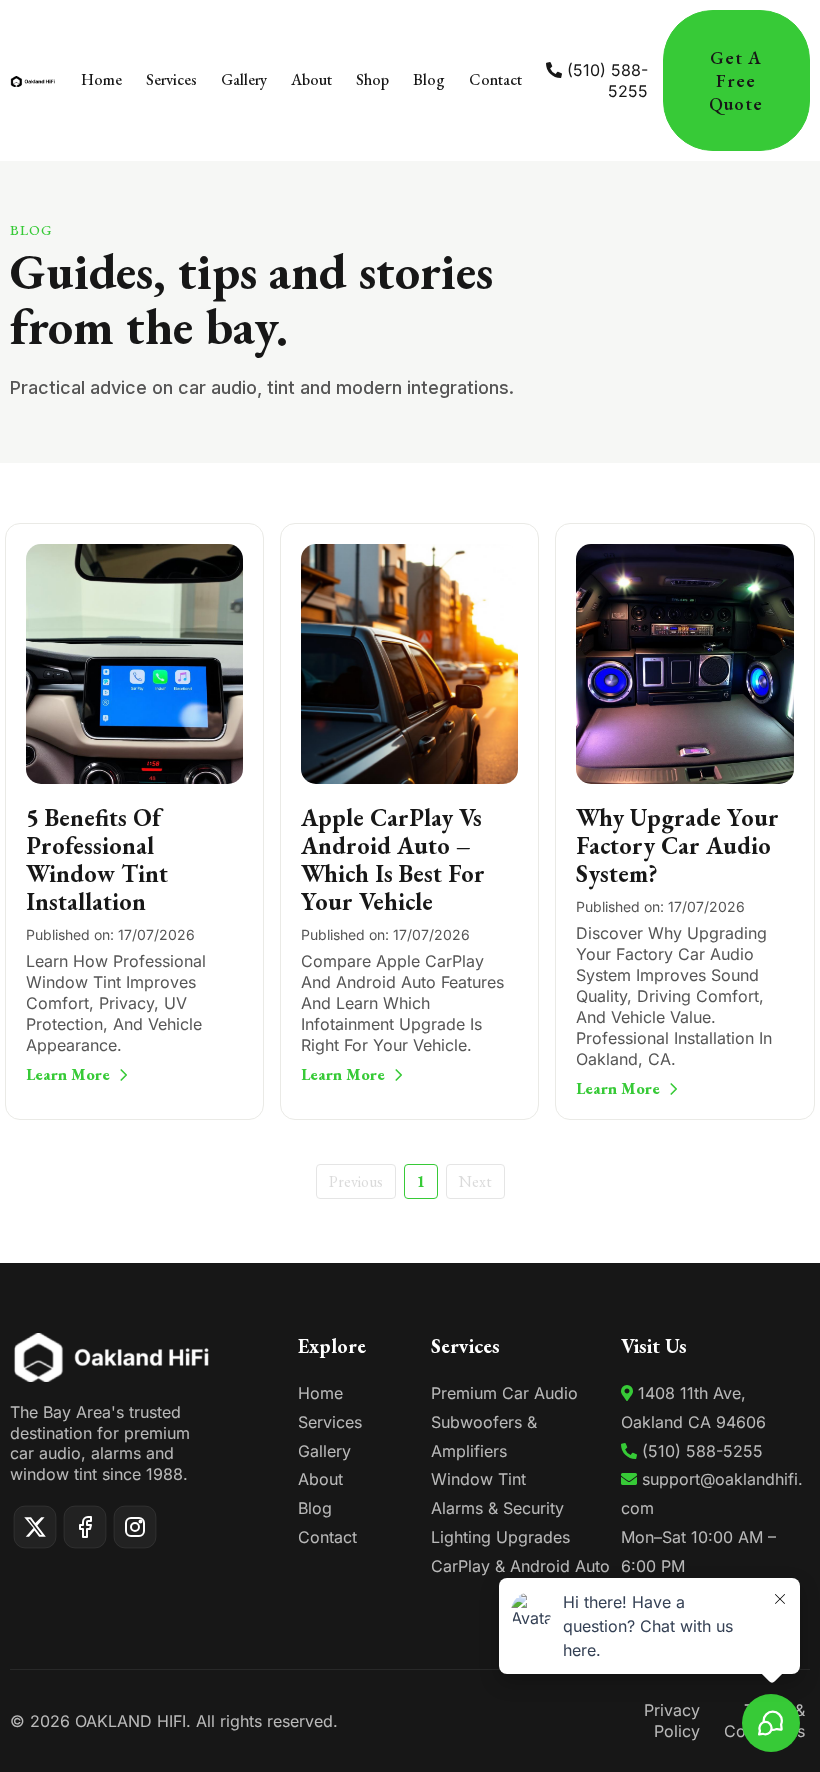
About (320, 1479)
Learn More (68, 1074)
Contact (327, 1537)
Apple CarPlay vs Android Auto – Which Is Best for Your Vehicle (393, 859)
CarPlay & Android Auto (520, 1566)
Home (320, 1393)
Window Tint (478, 1479)
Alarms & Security (497, 1508)
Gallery (324, 1451)
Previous (356, 1181)
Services (330, 1422)
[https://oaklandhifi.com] (32, 79)
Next (475, 1181)
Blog (315, 1508)
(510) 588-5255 (607, 80)
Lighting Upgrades (500, 1537)
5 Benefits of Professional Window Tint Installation (97, 859)
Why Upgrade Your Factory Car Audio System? (677, 845)
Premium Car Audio (504, 1393)
